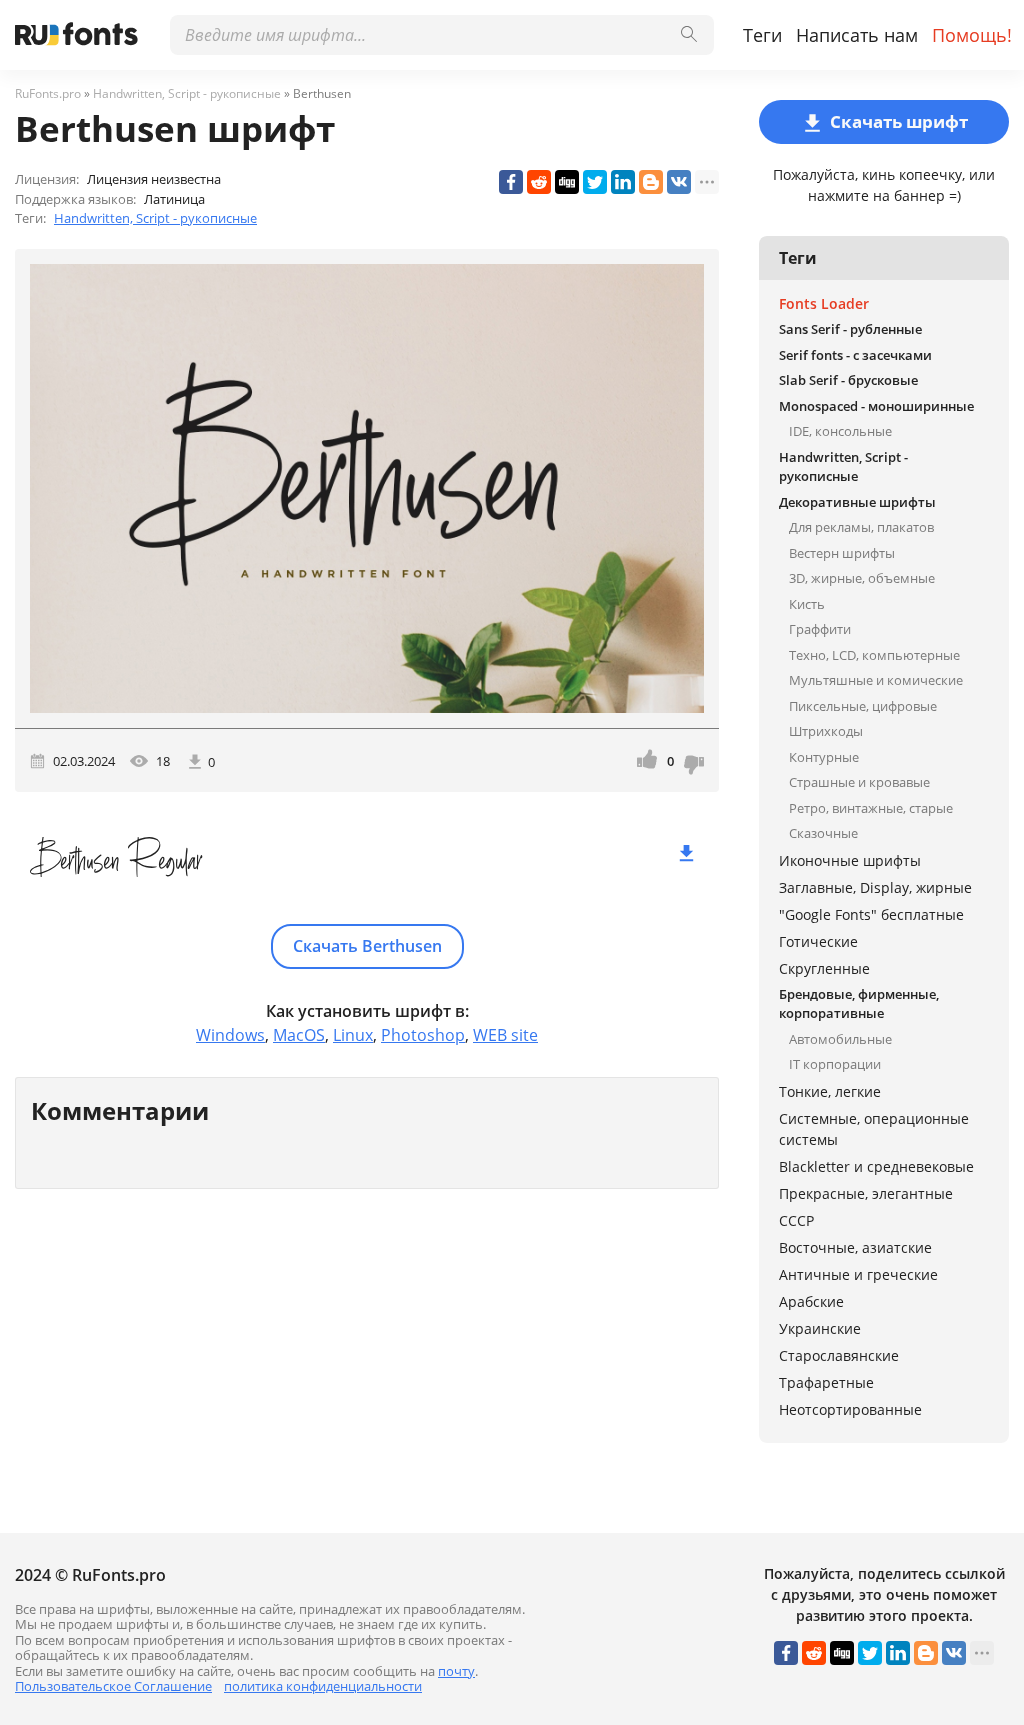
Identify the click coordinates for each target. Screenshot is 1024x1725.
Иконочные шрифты (850, 860)
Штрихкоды (826, 731)
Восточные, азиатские (855, 1247)
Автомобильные (840, 1039)
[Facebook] (511, 182)
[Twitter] (595, 182)
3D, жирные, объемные (862, 578)
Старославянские (839, 1355)
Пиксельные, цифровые (863, 706)
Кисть (807, 604)
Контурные (824, 757)
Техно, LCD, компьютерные (874, 655)
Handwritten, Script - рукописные (155, 218)
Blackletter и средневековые (876, 1166)
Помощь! (972, 35)
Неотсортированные (850, 1409)
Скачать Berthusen (367, 946)
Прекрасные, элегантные (866, 1193)
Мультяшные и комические (876, 680)
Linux (353, 1035)
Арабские (811, 1301)
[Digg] (567, 182)
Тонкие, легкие (830, 1091)
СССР (796, 1220)
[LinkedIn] (623, 182)
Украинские (820, 1328)
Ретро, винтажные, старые (871, 808)
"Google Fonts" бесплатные (871, 914)
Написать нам (857, 35)
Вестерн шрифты (842, 553)
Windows (230, 1035)
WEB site (505, 1035)
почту (456, 1671)
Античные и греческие (858, 1274)
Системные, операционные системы (874, 1129)
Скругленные (824, 968)
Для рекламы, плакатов (861, 527)
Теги (762, 35)
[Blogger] (651, 182)
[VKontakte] (679, 182)
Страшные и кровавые (859, 782)
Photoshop (423, 1035)
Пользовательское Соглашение (113, 1686)
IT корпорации (835, 1064)
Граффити (820, 629)
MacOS (299, 1035)
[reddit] (539, 182)
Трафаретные (826, 1382)
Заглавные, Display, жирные (875, 887)
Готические (818, 941)
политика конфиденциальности (323, 1686)
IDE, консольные (840, 431)
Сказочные (823, 833)
